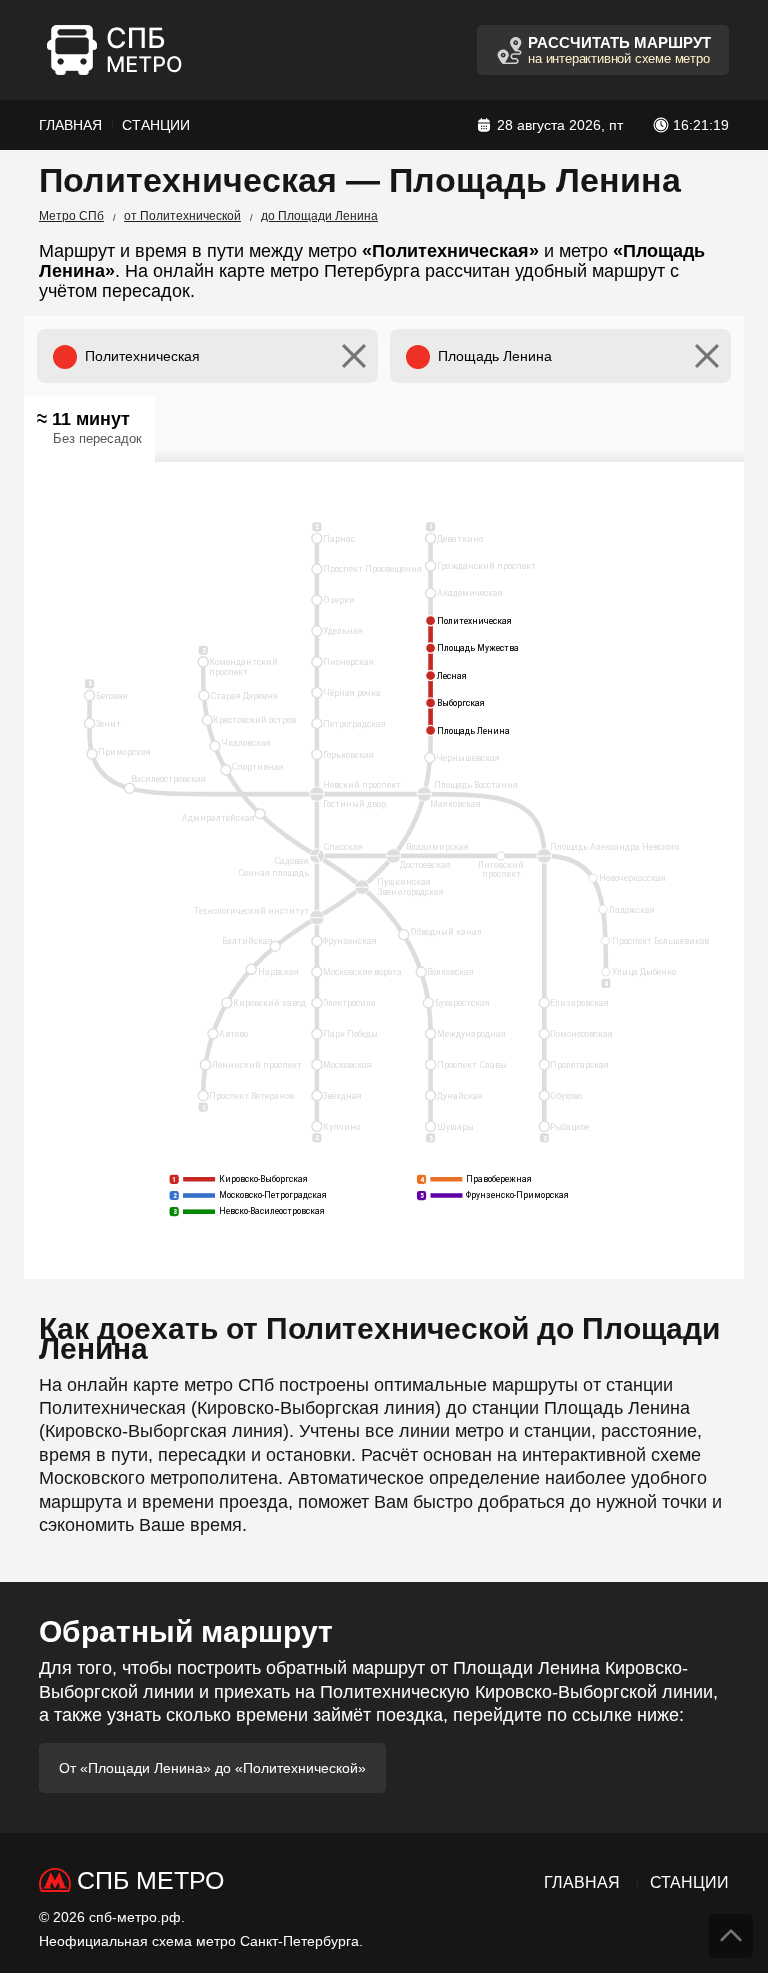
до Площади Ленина (319, 216)
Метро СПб (71, 216)
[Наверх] (731, 1936)
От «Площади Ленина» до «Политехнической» (212, 1768)
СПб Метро (150, 1880)
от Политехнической (182, 216)
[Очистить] (354, 356)
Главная (70, 125)
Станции (156, 125)
